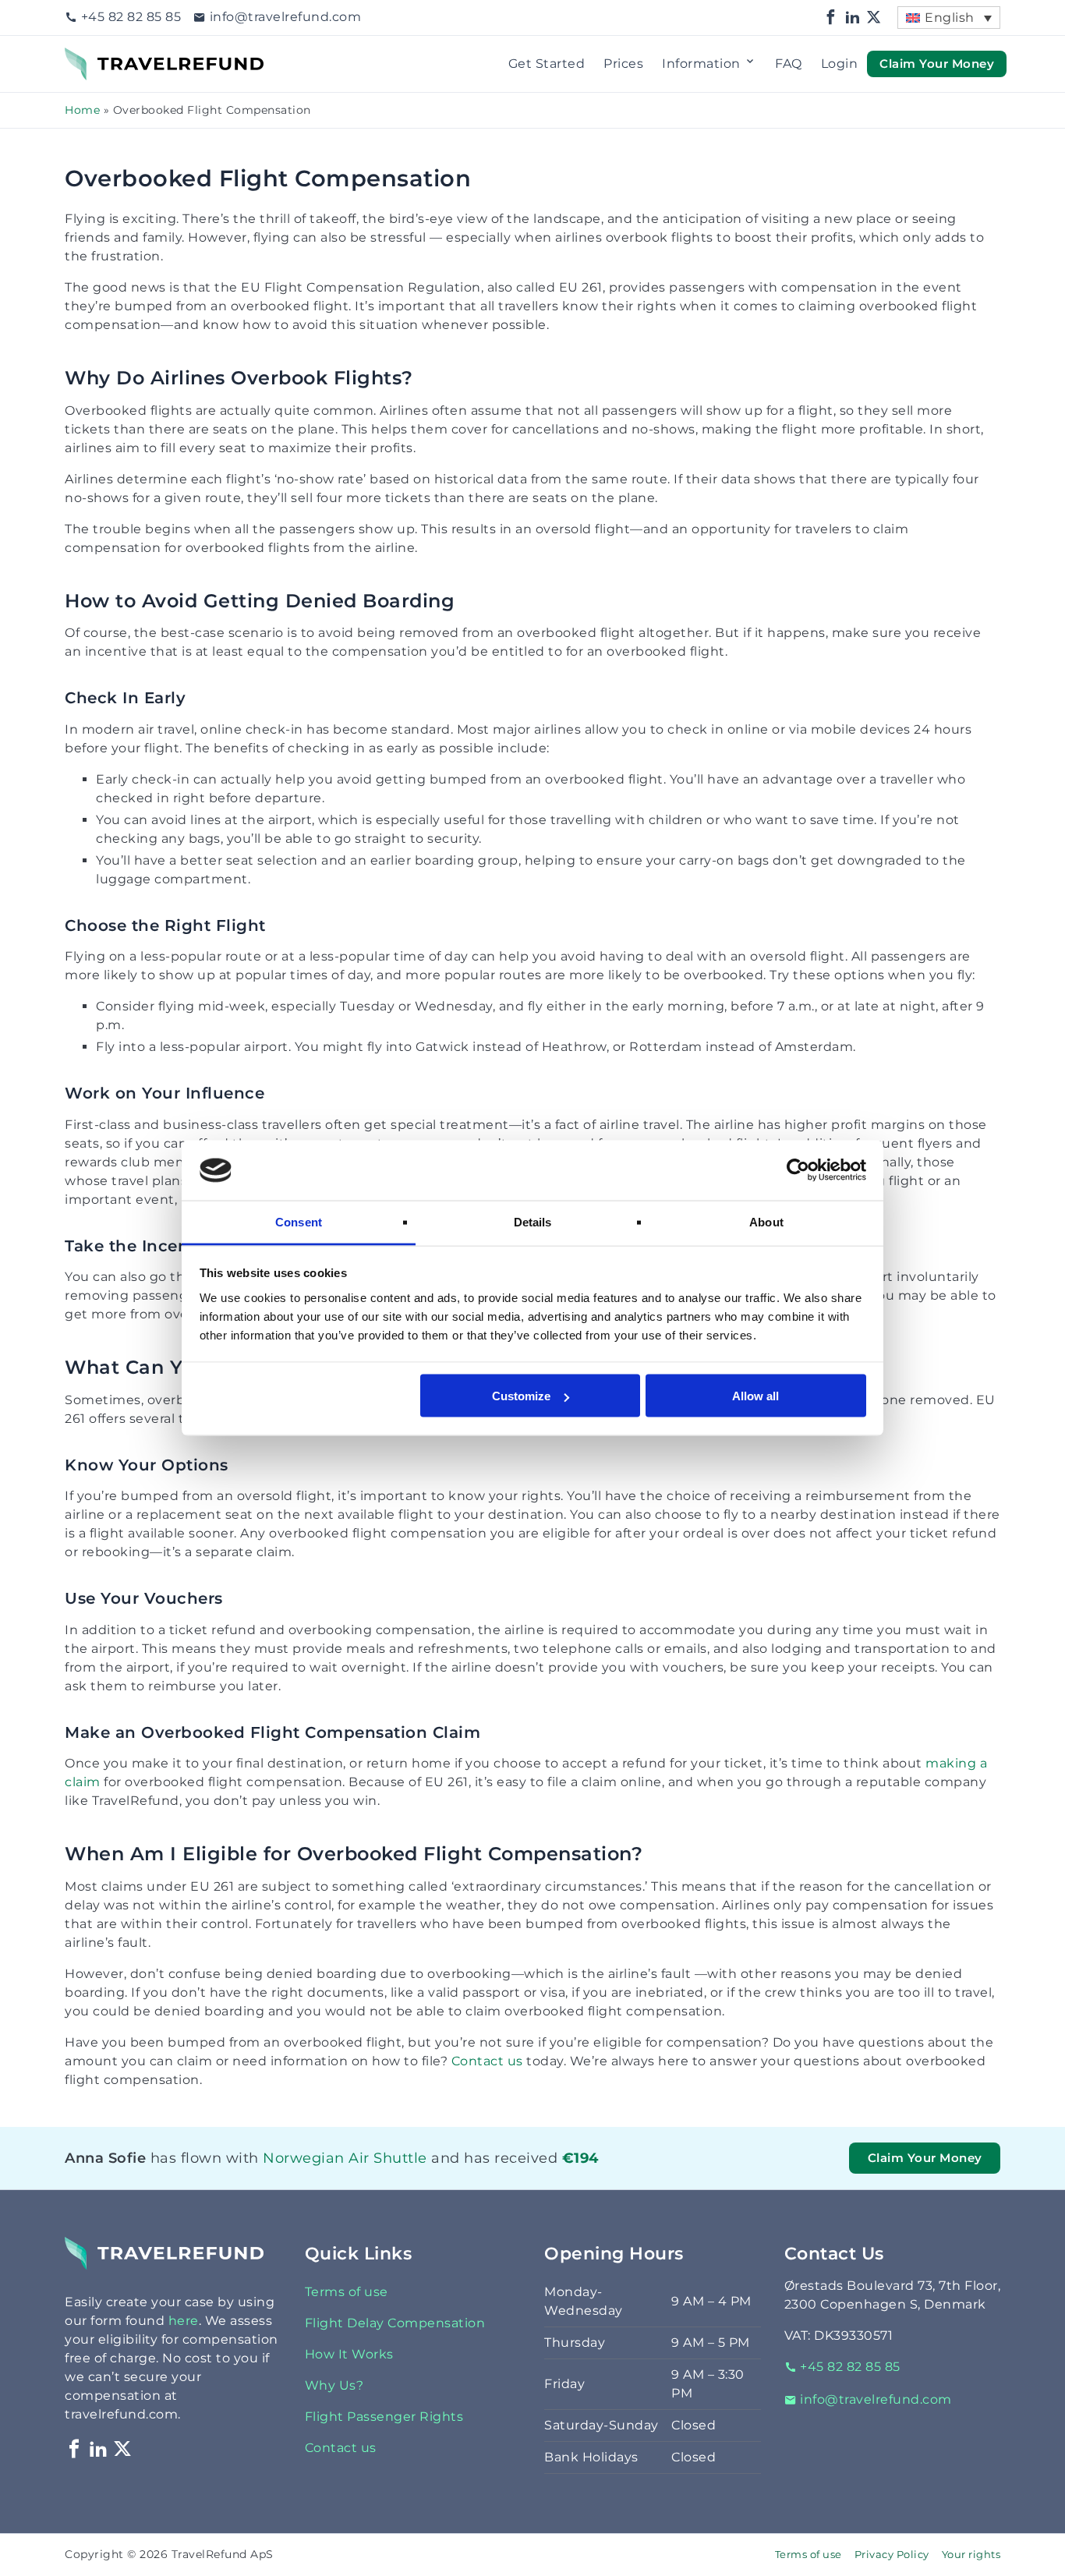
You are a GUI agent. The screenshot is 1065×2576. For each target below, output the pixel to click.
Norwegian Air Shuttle (291, 2158)
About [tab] (766, 1221)
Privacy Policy (892, 2555)
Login (840, 64)
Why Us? (334, 2385)
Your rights (971, 2555)
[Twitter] (874, 18)
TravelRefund (108, 57)
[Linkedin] (853, 18)
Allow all (755, 1396)
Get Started (547, 64)
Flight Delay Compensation (395, 2323)
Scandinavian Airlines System (317, 2178)
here (184, 2321)
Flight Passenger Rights (384, 2417)
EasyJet (267, 2178)
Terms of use (347, 2292)
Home (82, 110)
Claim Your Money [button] (937, 63)
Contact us (487, 2061)
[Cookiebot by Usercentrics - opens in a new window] (798, 1170)
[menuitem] (949, 18)
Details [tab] (533, 1221)
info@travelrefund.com (285, 17)
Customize (521, 1396)
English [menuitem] (950, 18)
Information (701, 64)
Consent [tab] (299, 1221)
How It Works (349, 2354)
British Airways (283, 2178)
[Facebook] (831, 18)
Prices (623, 64)
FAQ (789, 64)
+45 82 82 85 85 (131, 17)
